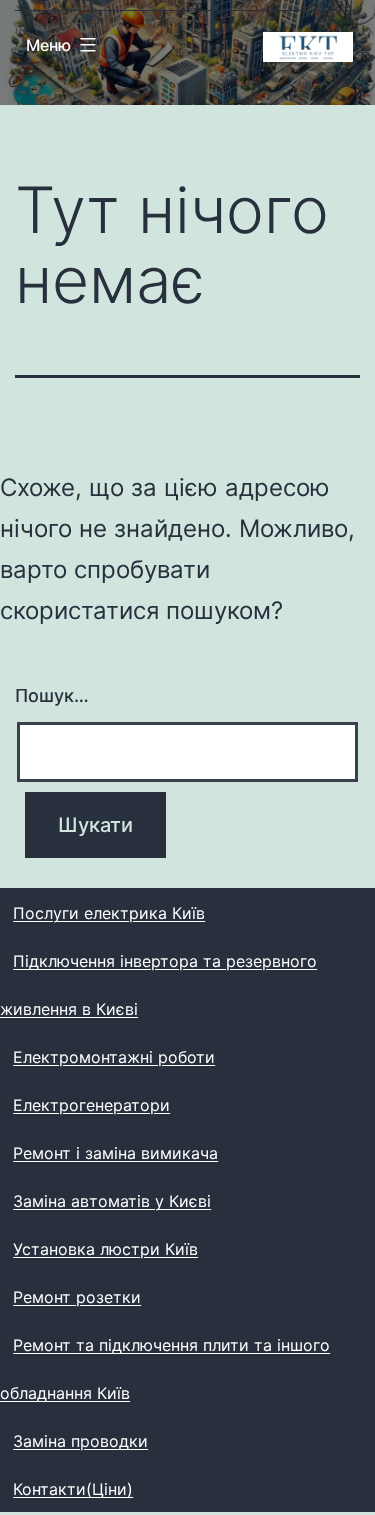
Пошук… (52, 695)
